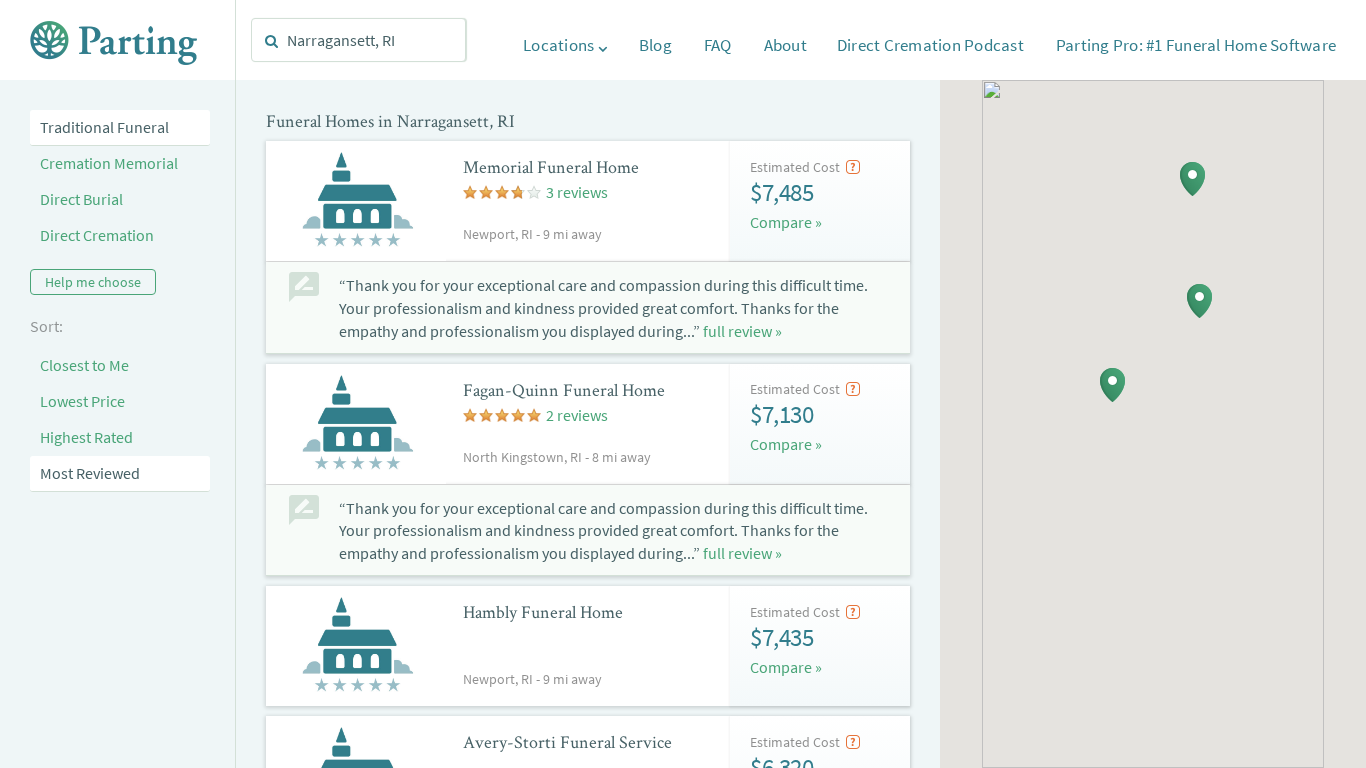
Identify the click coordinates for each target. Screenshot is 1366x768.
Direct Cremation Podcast (930, 45)
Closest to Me (84, 365)
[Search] (272, 41)
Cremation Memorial (109, 163)
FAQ (718, 45)
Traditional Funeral (104, 127)
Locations (560, 45)
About (785, 45)
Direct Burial (81, 199)
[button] (1192, 179)
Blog (655, 45)
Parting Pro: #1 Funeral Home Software (1196, 45)
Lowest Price (82, 401)
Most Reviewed (90, 473)
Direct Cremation (97, 235)
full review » (742, 331)
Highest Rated (86, 437)
